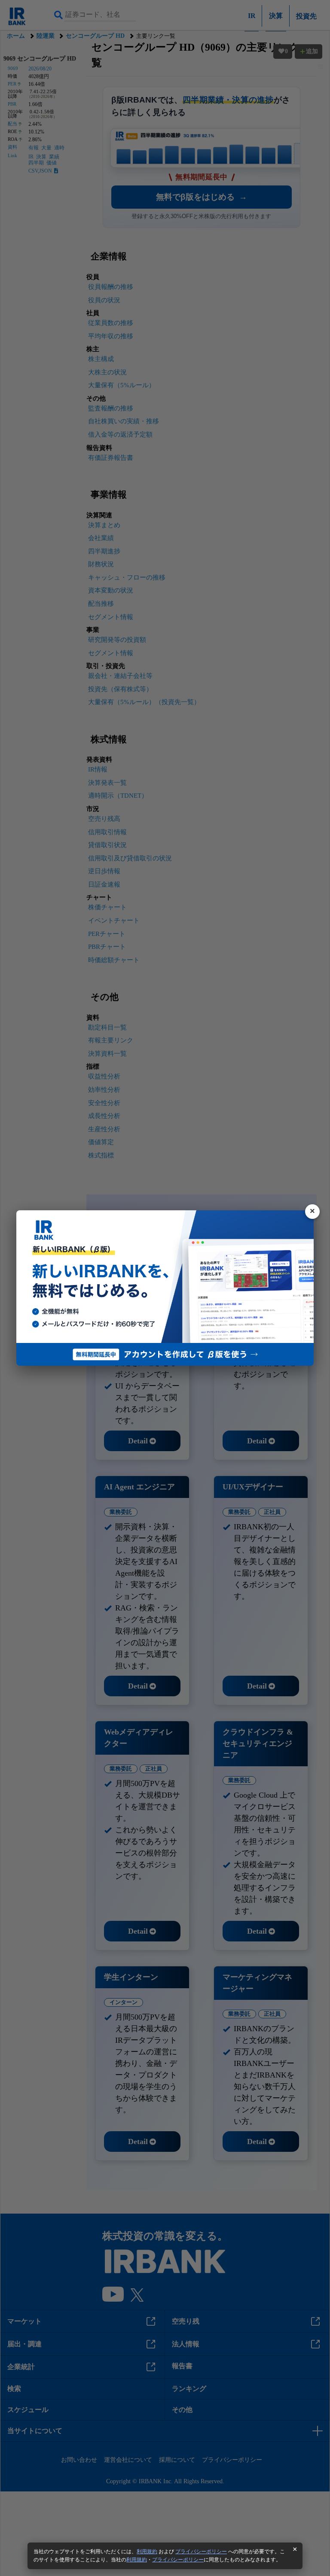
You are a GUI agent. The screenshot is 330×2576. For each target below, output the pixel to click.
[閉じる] (312, 1212)
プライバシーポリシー (201, 2552)
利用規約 (147, 2552)
